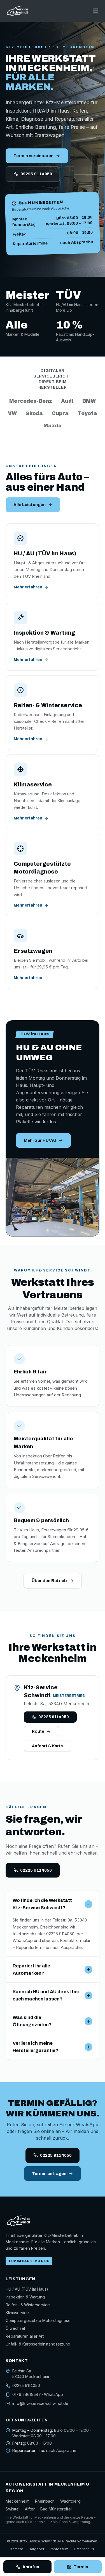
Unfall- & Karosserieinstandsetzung (38, 2344)
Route (38, 1731)
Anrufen (31, 2567)
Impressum (59, 2549)
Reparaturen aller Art (25, 2336)
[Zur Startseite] (18, 11)
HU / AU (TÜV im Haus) (27, 2289)
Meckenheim (17, 2501)
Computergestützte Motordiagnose (38, 2320)
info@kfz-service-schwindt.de (40, 2403)
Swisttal (12, 2509)
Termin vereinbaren (33, 156)
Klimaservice (17, 2313)
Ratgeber (37, 2549)
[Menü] (95, 11)
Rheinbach (45, 2501)
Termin (81, 2567)
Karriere (17, 2549)
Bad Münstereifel (56, 2509)
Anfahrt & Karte (47, 1746)
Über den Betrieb (49, 1581)
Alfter (30, 2509)
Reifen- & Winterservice (28, 2305)
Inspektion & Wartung (25, 2297)
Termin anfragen (49, 2174)
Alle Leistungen (30, 505)
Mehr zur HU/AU (40, 1140)
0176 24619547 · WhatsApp (38, 2394)
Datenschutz (84, 2549)
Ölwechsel (15, 2328)
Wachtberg (70, 2501)
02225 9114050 (36, 174)
